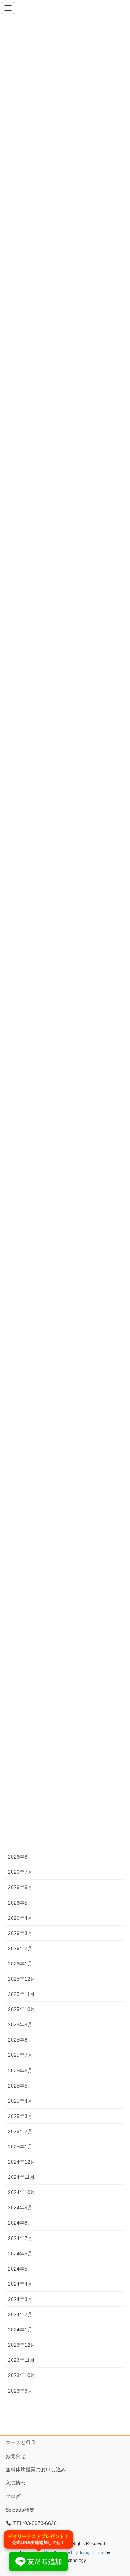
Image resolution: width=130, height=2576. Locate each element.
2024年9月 (20, 2207)
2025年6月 (20, 2071)
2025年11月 (21, 1994)
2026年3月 (20, 1933)
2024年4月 (20, 2284)
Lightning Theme (88, 2553)
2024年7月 (20, 2238)
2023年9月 (20, 2391)
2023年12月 (22, 2345)
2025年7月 (20, 2055)
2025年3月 (20, 2116)
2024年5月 (20, 2269)
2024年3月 (20, 2299)
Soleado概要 (20, 2510)
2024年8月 (20, 2223)
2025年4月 (20, 2101)
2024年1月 (20, 2330)
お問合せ (16, 2456)
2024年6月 (20, 2254)
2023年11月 (21, 2360)
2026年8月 (20, 1857)
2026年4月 (20, 1918)
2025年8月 (20, 2040)
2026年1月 (20, 1964)
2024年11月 (21, 2177)
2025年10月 (22, 2009)
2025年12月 (22, 1979)
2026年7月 (20, 1872)
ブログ (13, 2496)
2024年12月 (22, 2162)
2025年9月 (20, 2024)
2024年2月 (20, 2314)
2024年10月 (22, 2192)
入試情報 (16, 2483)
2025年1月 (20, 2147)
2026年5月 (20, 1903)
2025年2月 (20, 2131)
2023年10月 (22, 2375)
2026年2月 (20, 1948)
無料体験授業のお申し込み (36, 2469)
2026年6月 (20, 1887)
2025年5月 (20, 2086)
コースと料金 (21, 2442)
